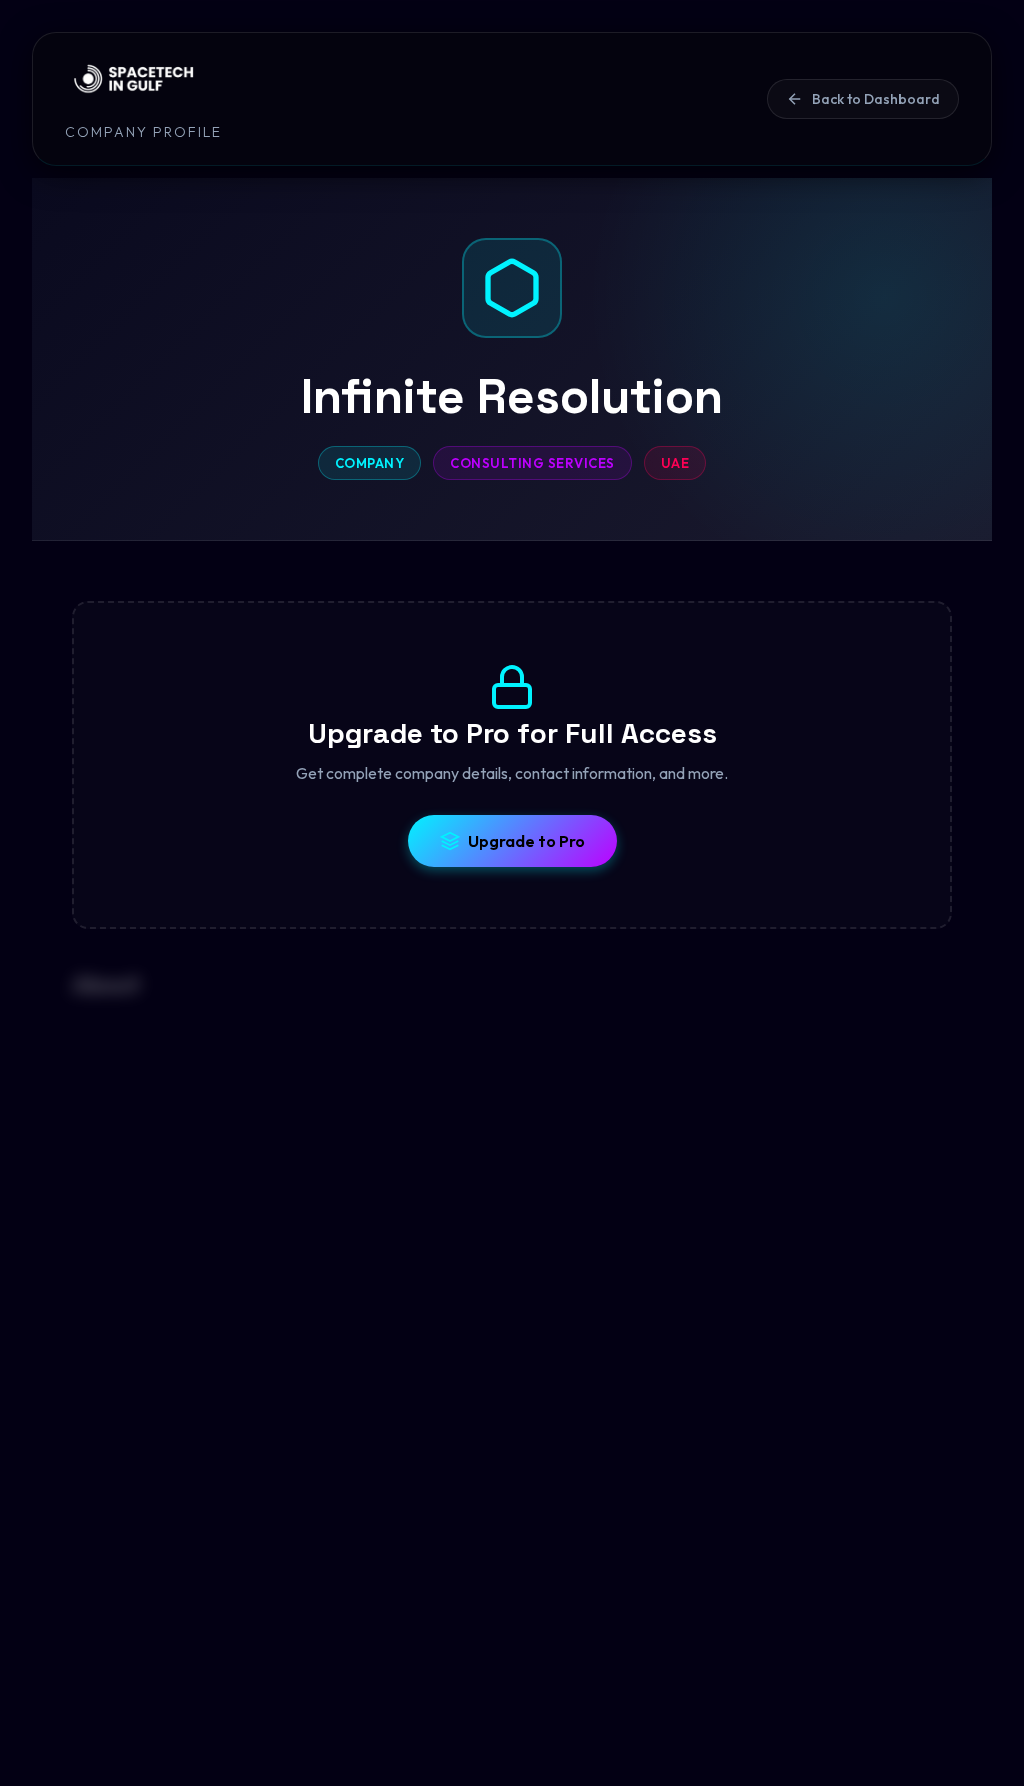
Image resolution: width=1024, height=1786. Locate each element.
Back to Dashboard (876, 99)
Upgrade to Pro (526, 841)
